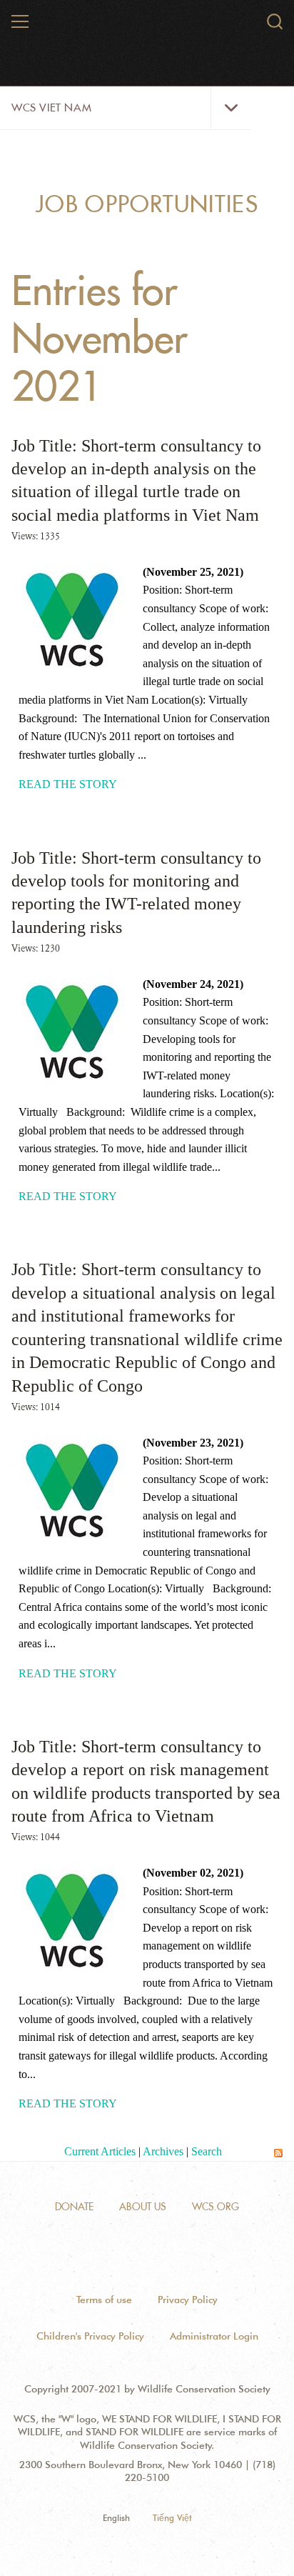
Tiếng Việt (172, 2518)
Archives (163, 2151)
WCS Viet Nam (51, 108)
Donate (74, 2207)
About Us (143, 2207)
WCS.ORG (216, 2207)
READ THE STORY (68, 784)
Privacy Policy (188, 2300)
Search (207, 2151)
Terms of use (104, 2300)
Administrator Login (214, 2336)
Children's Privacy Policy (90, 2336)
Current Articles (100, 2151)
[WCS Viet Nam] (148, 27)
